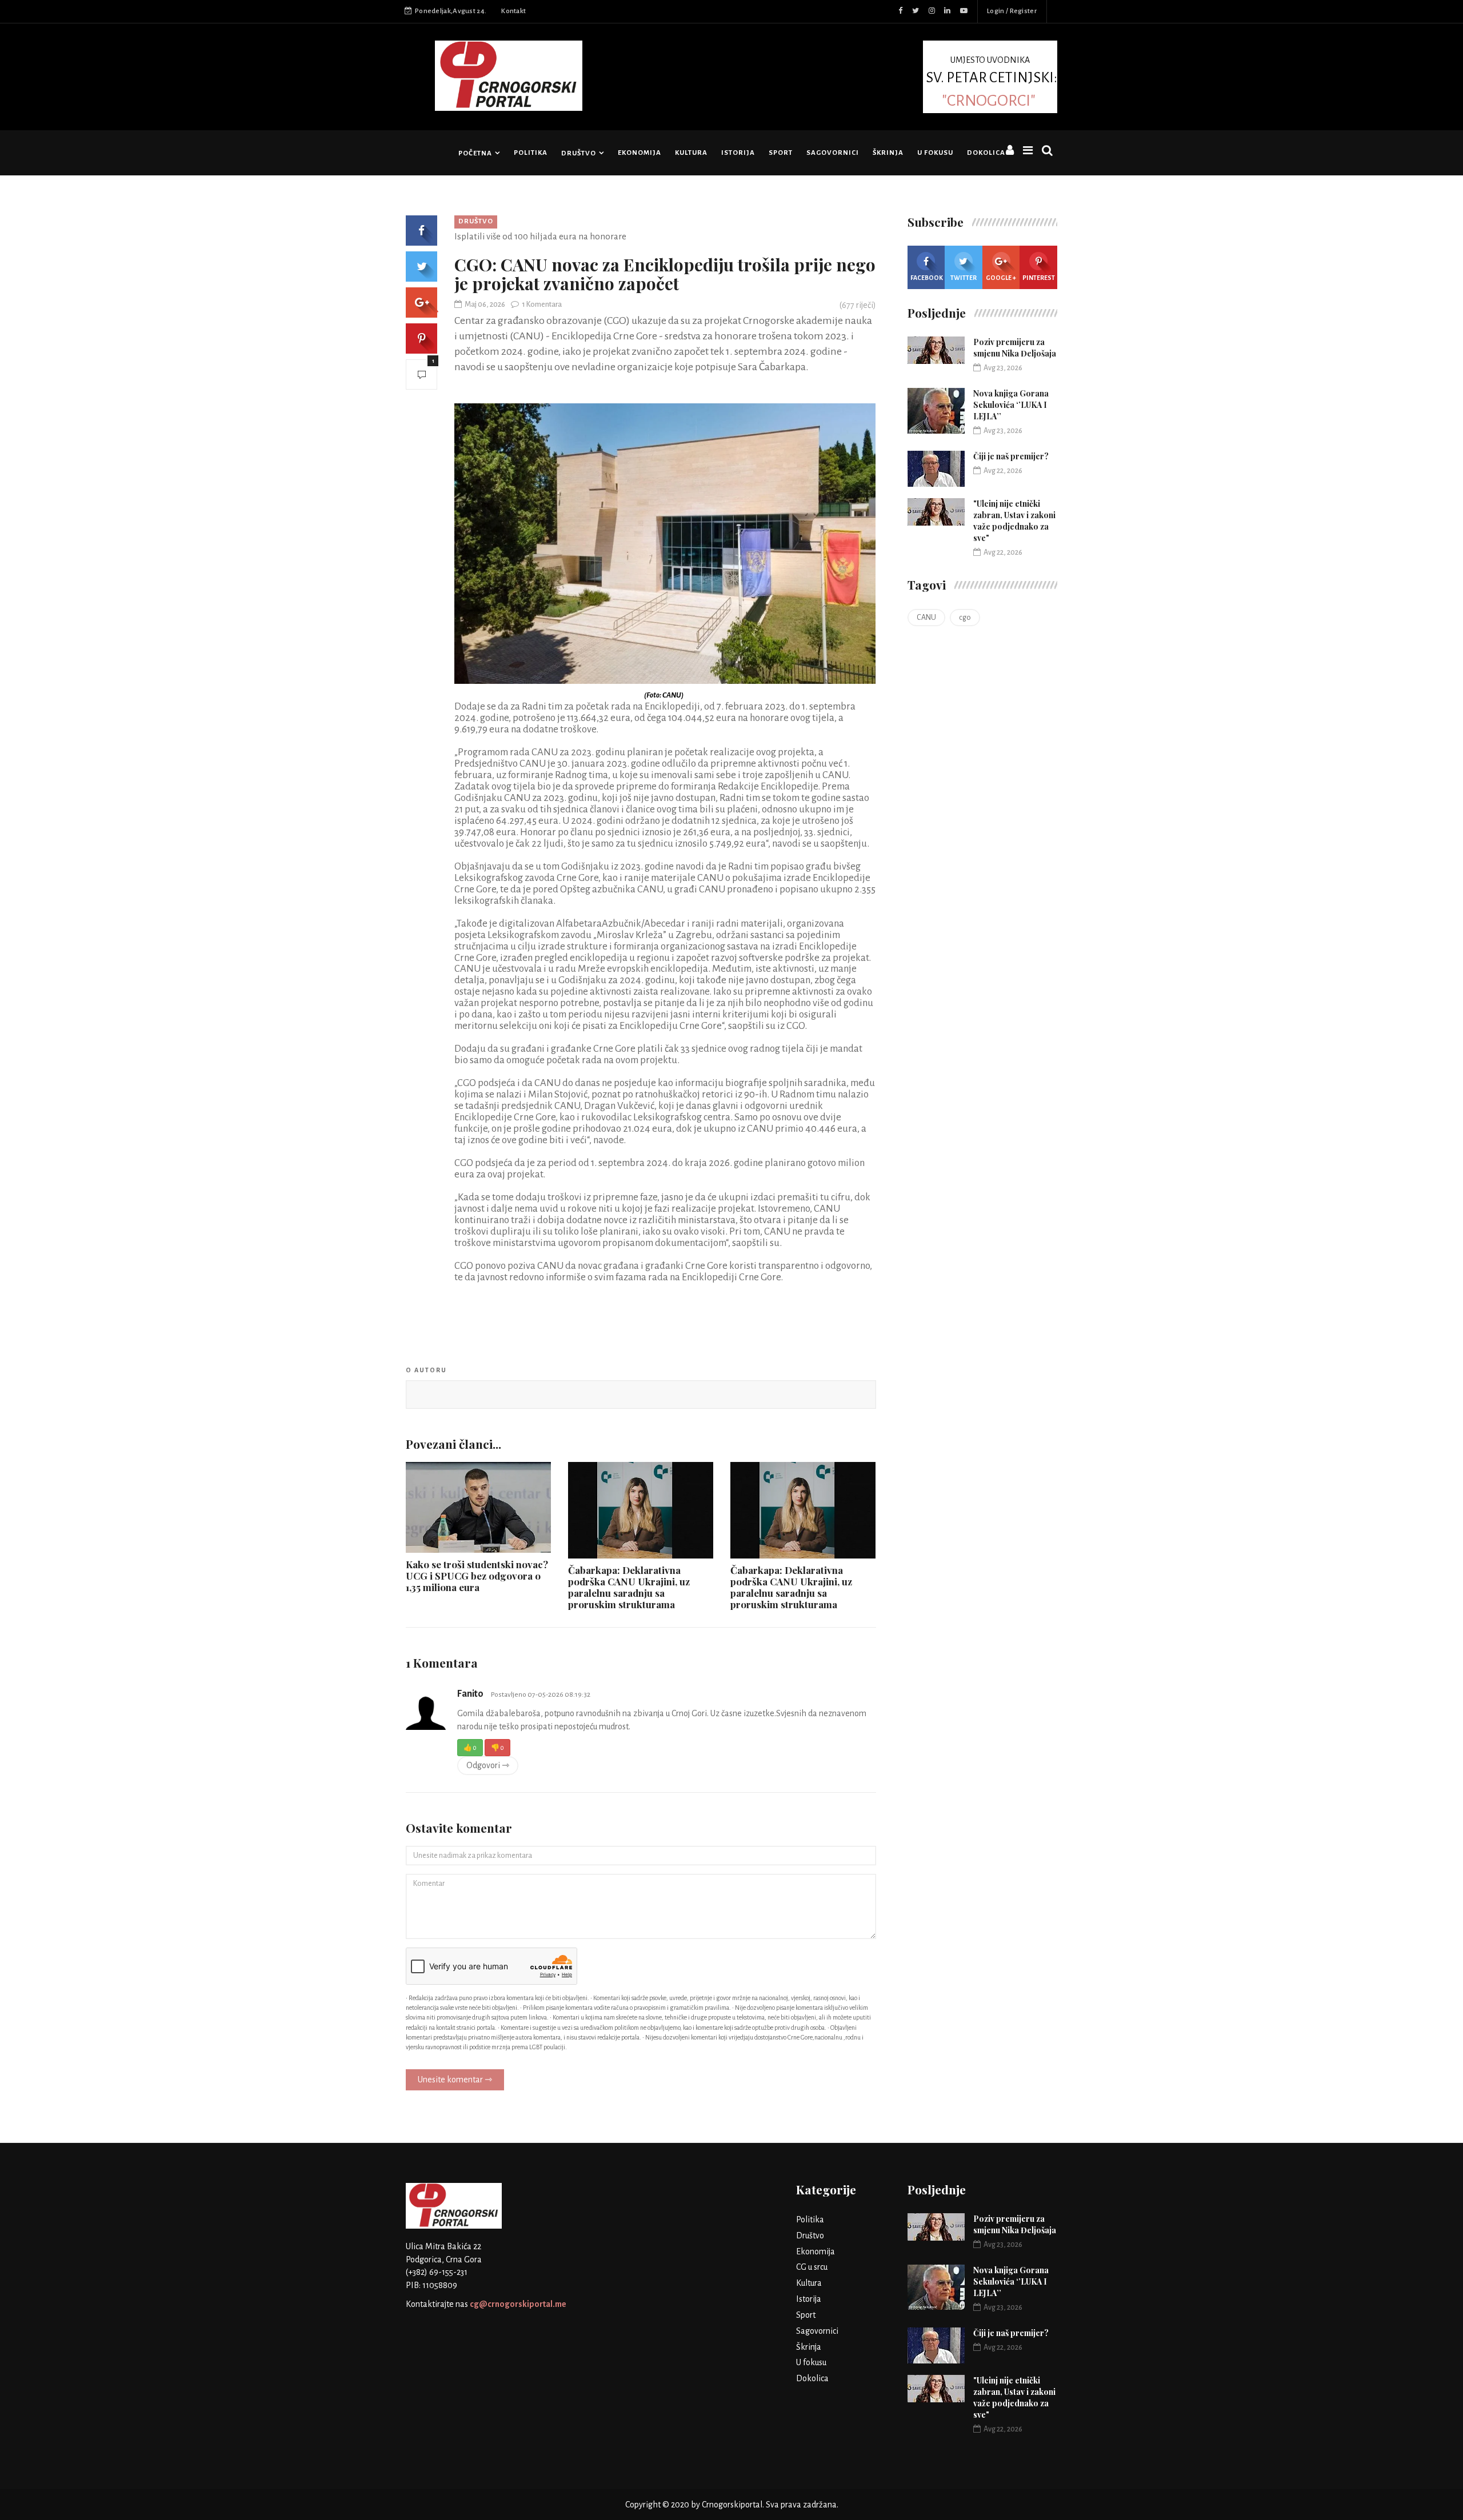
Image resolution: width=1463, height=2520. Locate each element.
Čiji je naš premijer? (1011, 456)
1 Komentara (542, 305)
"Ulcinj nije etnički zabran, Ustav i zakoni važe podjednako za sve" (1014, 521)
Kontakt (513, 11)
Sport (781, 153)
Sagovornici (833, 153)
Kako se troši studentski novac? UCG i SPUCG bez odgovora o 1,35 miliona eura (477, 1576)
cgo (965, 618)
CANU (926, 618)
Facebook (927, 278)
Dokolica (986, 153)
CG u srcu (812, 2267)
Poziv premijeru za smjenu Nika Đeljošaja (1015, 348)
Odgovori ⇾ (488, 1765)
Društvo (579, 153)
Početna (475, 153)
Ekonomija (639, 153)
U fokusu (935, 153)
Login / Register (1012, 11)
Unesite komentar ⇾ (455, 2080)
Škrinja (888, 153)
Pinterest (1039, 278)
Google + (1001, 278)
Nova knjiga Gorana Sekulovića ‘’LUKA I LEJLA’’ (1011, 405)
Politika (531, 153)
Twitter (964, 278)
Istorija (738, 153)
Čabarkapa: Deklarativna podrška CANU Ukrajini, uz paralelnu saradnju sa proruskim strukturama (629, 1587)
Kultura (691, 153)
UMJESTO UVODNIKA (992, 81)
